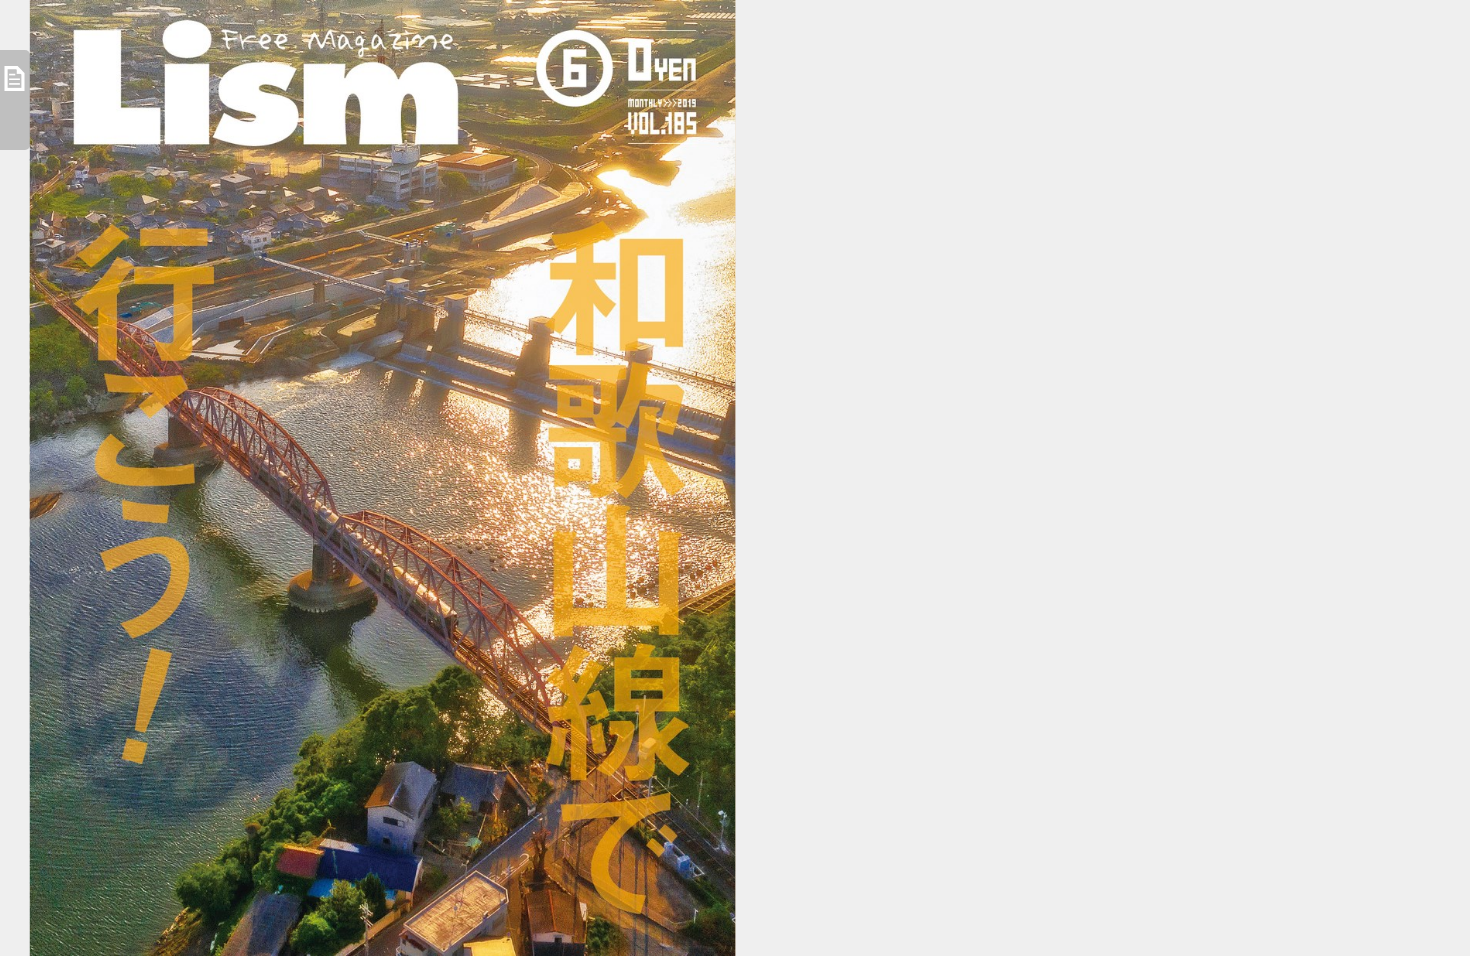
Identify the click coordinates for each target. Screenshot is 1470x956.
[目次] (15, 100)
